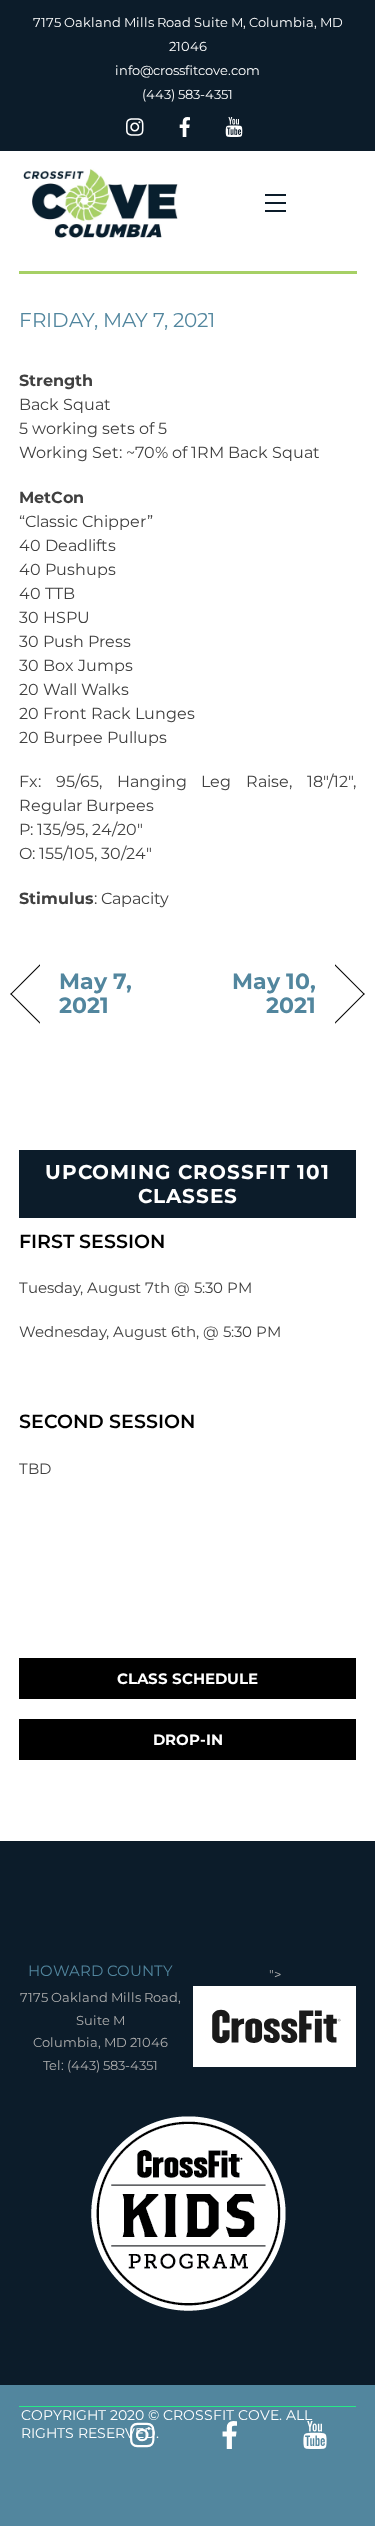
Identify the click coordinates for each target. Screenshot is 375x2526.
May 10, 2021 (257, 993)
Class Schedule (187, 1678)
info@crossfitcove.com (187, 70)
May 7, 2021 (96, 993)
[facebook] (185, 124)
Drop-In (188, 1739)
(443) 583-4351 (187, 94)
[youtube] (234, 124)
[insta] (136, 124)
